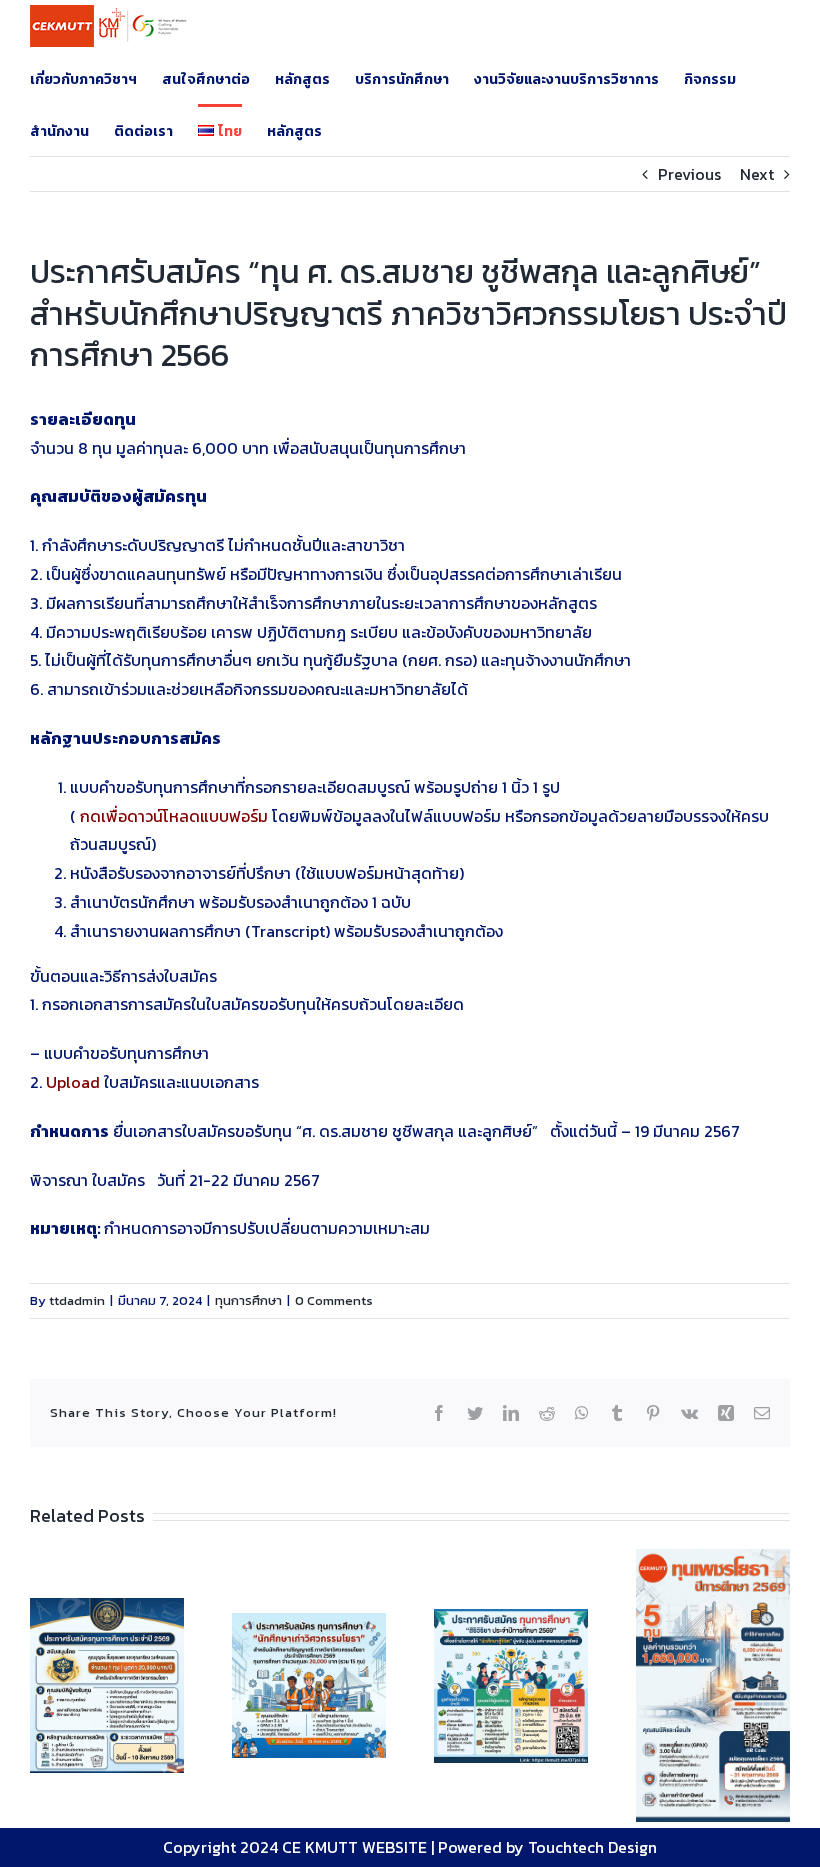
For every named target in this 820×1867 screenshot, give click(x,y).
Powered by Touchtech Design (547, 1847)
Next (757, 174)
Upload (73, 1082)
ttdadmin (77, 1300)
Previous (689, 174)
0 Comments (334, 1300)
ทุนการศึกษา (248, 1300)
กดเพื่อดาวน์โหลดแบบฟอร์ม (176, 816)
